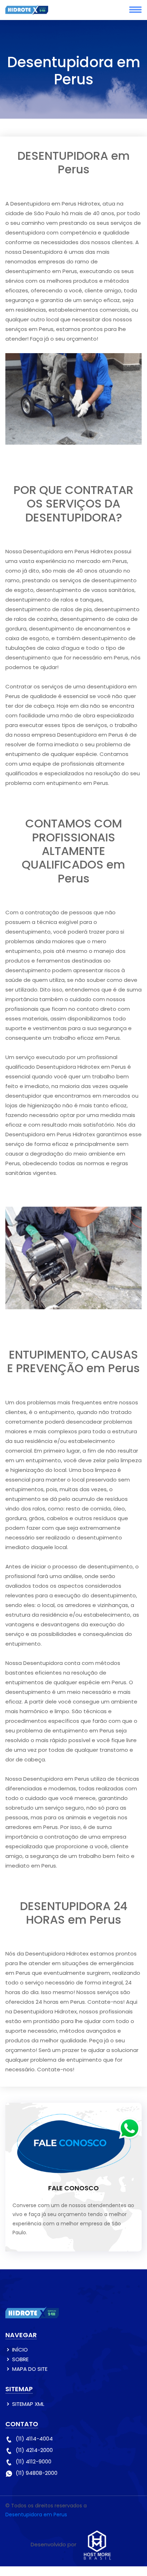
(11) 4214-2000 (34, 2450)
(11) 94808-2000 (37, 2473)
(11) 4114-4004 (34, 2439)
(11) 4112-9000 (34, 2461)
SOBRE (20, 2359)
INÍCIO (20, 2350)
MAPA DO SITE (30, 2369)
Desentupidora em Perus (36, 2515)
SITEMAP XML (28, 2404)
